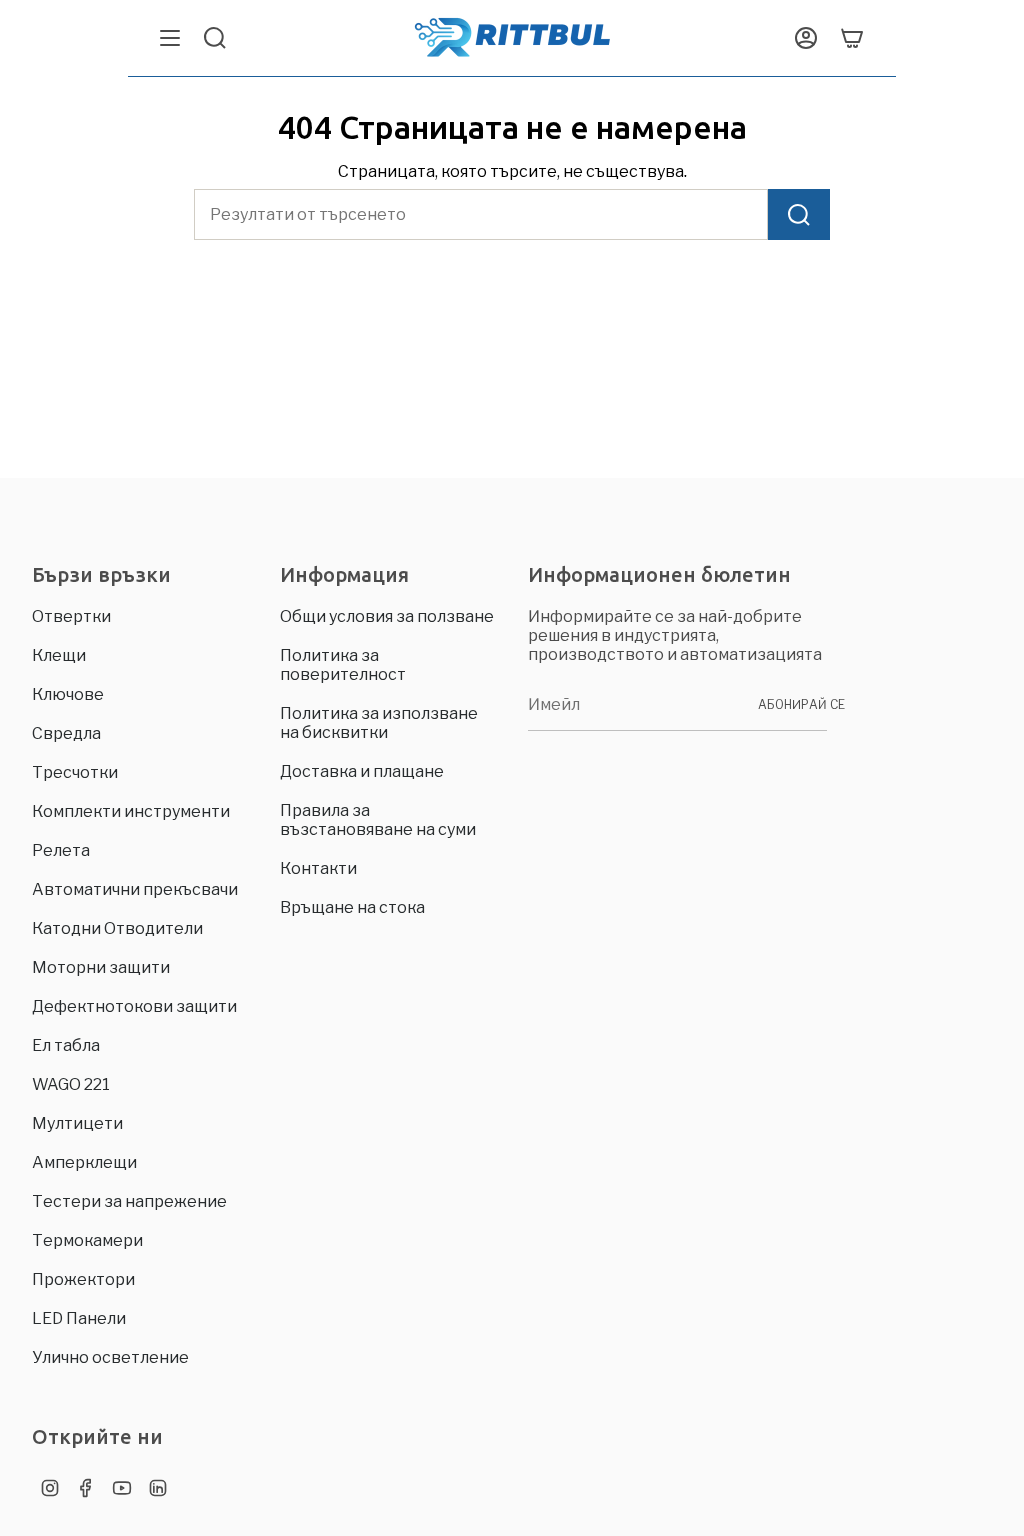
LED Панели (79, 1318)
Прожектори (83, 1279)
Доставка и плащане (362, 771)
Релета (61, 850)
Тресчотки (75, 772)
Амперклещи (84, 1162)
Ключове (68, 694)
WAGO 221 (71, 1084)
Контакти (318, 868)
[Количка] (852, 38)
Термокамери (87, 1240)
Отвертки (71, 616)
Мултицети (77, 1123)
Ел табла (66, 1045)
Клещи (59, 655)
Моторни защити (101, 967)
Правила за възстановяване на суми (378, 820)
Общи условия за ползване (387, 616)
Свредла (66, 733)
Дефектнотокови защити (134, 1006)
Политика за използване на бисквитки (379, 723)
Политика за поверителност (343, 665)
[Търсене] (799, 214)
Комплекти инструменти (131, 811)
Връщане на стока (352, 907)
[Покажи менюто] (170, 38)
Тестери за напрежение (129, 1201)
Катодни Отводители (117, 928)
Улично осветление (110, 1357)
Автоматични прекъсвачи (135, 889)
